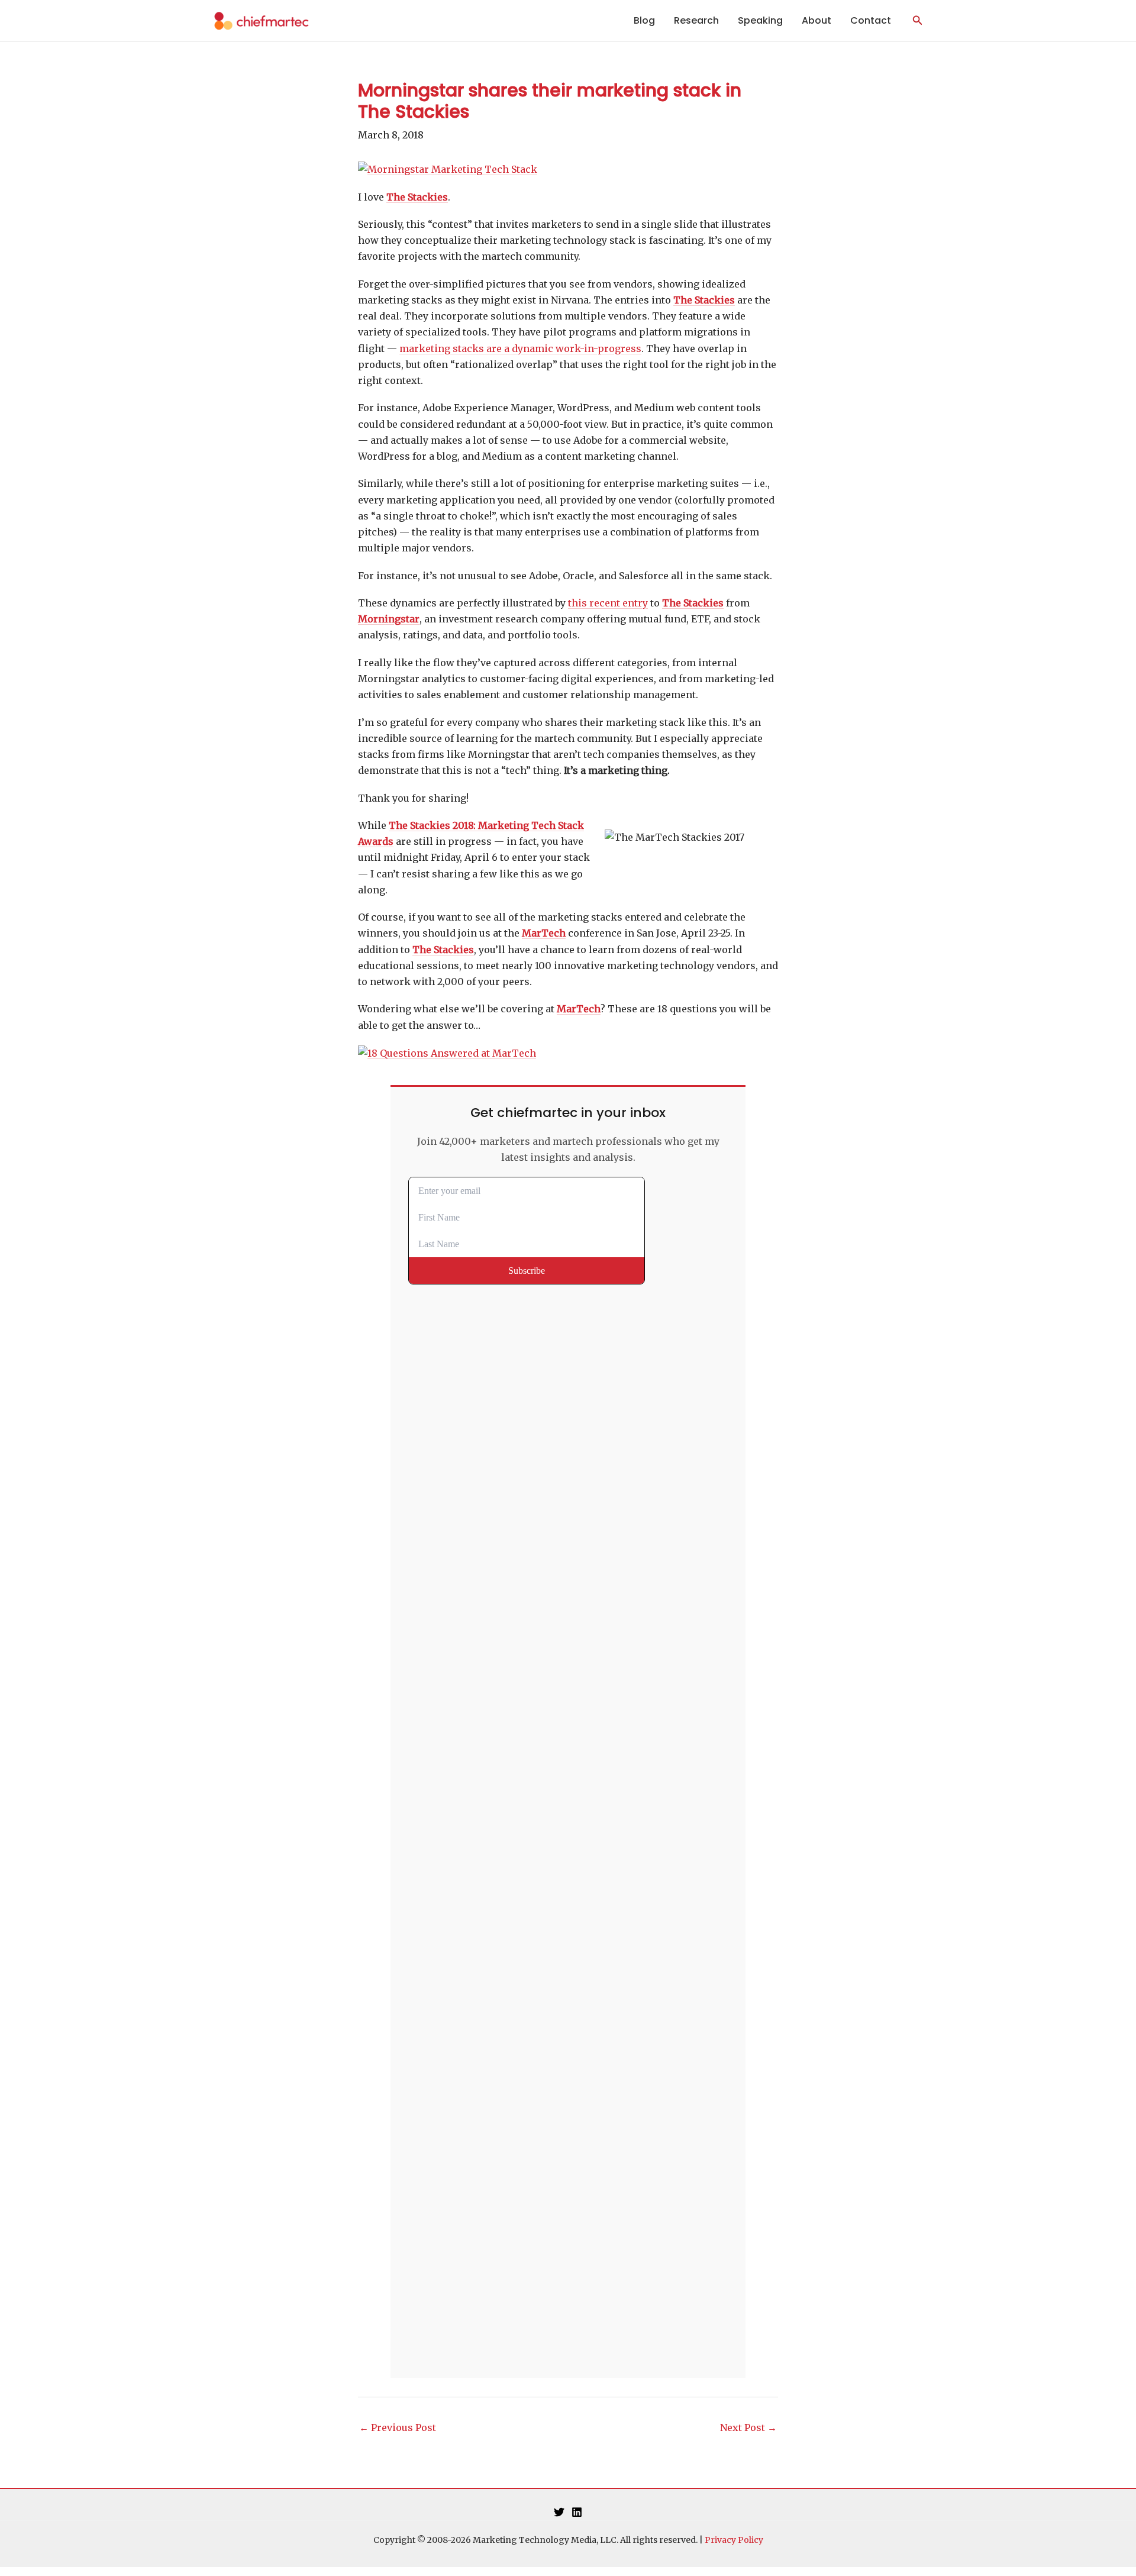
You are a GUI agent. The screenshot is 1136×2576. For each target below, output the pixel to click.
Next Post (748, 2427)
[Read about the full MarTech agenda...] (447, 1053)
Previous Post (398, 2427)
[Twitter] (559, 2512)
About (816, 20)
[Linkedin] (577, 2512)
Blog (644, 20)
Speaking (760, 20)
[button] (918, 21)
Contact (871, 20)
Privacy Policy (734, 2540)
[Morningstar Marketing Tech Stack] (448, 169)
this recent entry (608, 603)
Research (696, 20)
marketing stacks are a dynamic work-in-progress (520, 348)
